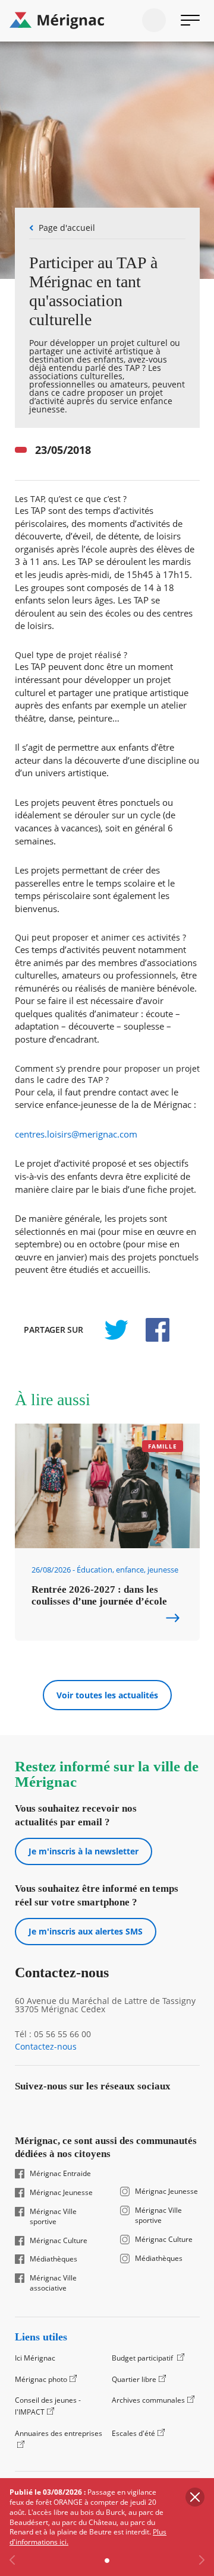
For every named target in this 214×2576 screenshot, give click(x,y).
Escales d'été (133, 2433)
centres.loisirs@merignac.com (76, 1134)
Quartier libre (134, 2379)
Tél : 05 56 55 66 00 (53, 2034)
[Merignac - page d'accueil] (107, 21)
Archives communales (148, 2400)
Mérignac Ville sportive (53, 2217)
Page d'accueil (67, 228)
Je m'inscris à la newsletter (84, 1851)
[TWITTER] (116, 1330)
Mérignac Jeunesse (61, 2193)
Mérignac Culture (59, 2241)
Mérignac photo (41, 2379)
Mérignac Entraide (60, 2174)
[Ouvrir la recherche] (154, 20)
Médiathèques (53, 2259)
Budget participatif (143, 2358)
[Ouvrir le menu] (190, 20)
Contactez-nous (46, 2047)
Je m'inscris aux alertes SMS (86, 1931)
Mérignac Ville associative (53, 2283)
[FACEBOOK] (151, 1330)
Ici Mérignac (35, 2358)
